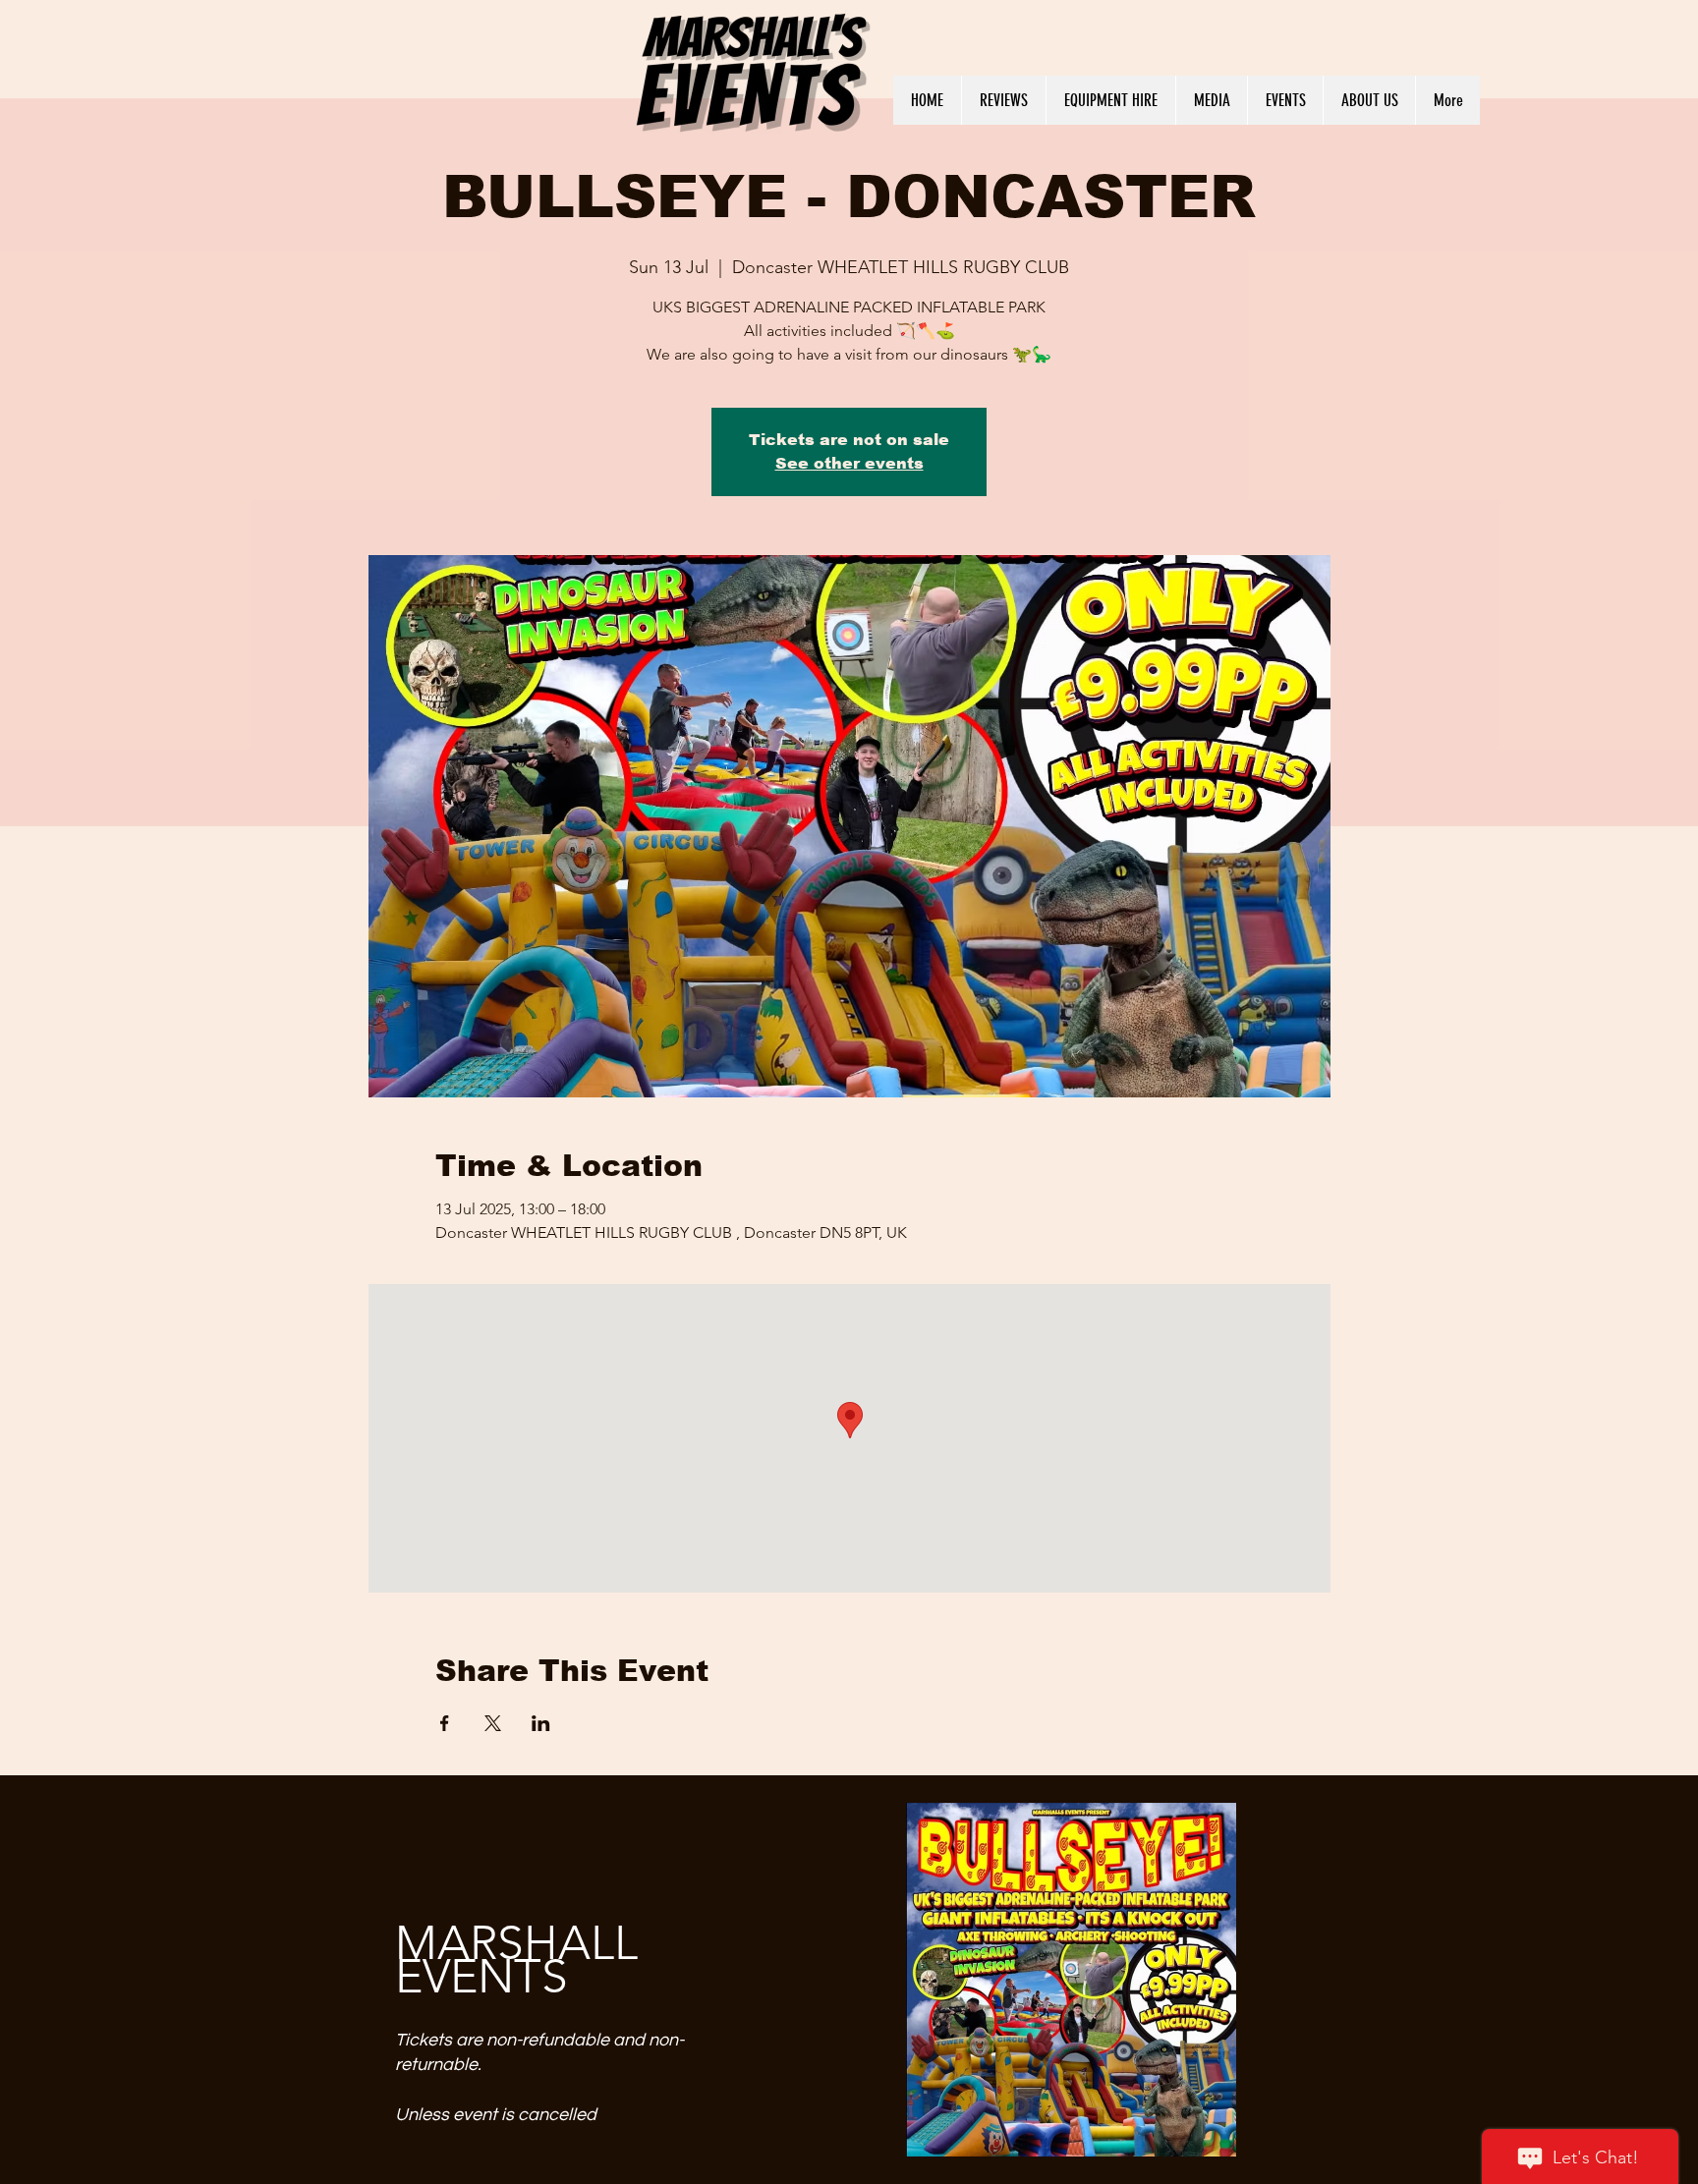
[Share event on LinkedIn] (541, 1723)
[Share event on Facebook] (445, 1723)
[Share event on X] (493, 1723)
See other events (849, 463)
